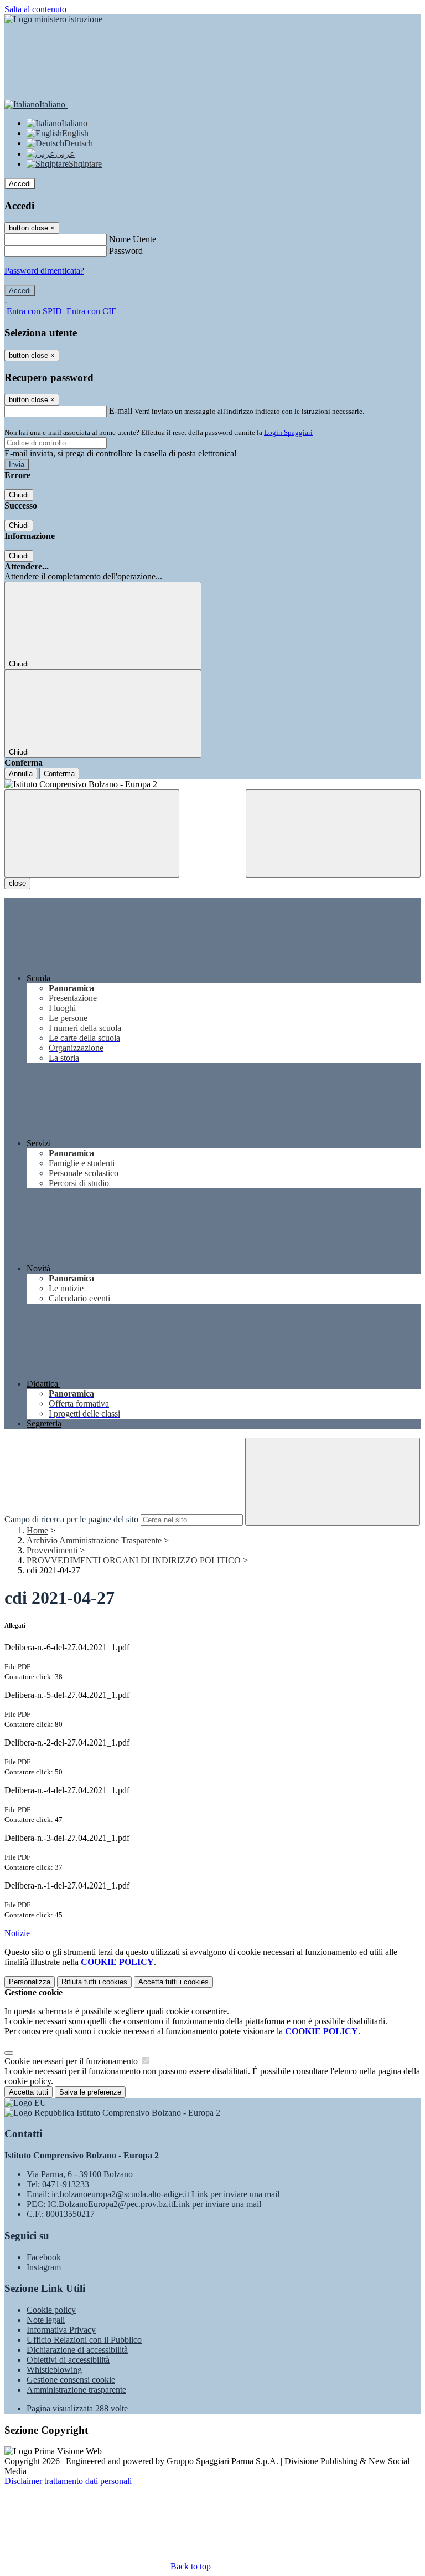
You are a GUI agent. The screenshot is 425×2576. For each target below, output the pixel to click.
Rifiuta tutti (94, 1982)
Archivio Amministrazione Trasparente (94, 1540)
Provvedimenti (52, 1550)
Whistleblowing (54, 2370)
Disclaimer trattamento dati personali (68, 2481)
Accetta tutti (173, 1982)
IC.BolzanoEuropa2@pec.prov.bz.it (154, 2204)
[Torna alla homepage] (212, 784)
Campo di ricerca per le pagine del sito (71, 1519)
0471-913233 (66, 2184)
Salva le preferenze (90, 2092)
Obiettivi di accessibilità (68, 2360)
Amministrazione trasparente (76, 2390)
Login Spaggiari (288, 432)
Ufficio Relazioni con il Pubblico (84, 2340)
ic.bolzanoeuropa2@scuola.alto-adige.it (165, 2194)
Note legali (46, 2320)
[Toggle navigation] (92, 833)
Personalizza (30, 1982)
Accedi (20, 184)
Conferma (59, 774)
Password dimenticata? (44, 271)
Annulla (21, 774)
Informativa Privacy (61, 2330)
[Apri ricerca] (333, 833)
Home (37, 1530)
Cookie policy (51, 2310)
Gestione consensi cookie (71, 2380)
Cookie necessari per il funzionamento (72, 2061)
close (17, 883)
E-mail (121, 411)
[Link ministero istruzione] (53, 19)
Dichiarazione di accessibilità (77, 2350)
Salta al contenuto (35, 9)
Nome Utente (133, 239)
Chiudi (19, 495)
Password (126, 251)
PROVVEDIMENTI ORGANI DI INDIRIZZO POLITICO (134, 1560)
